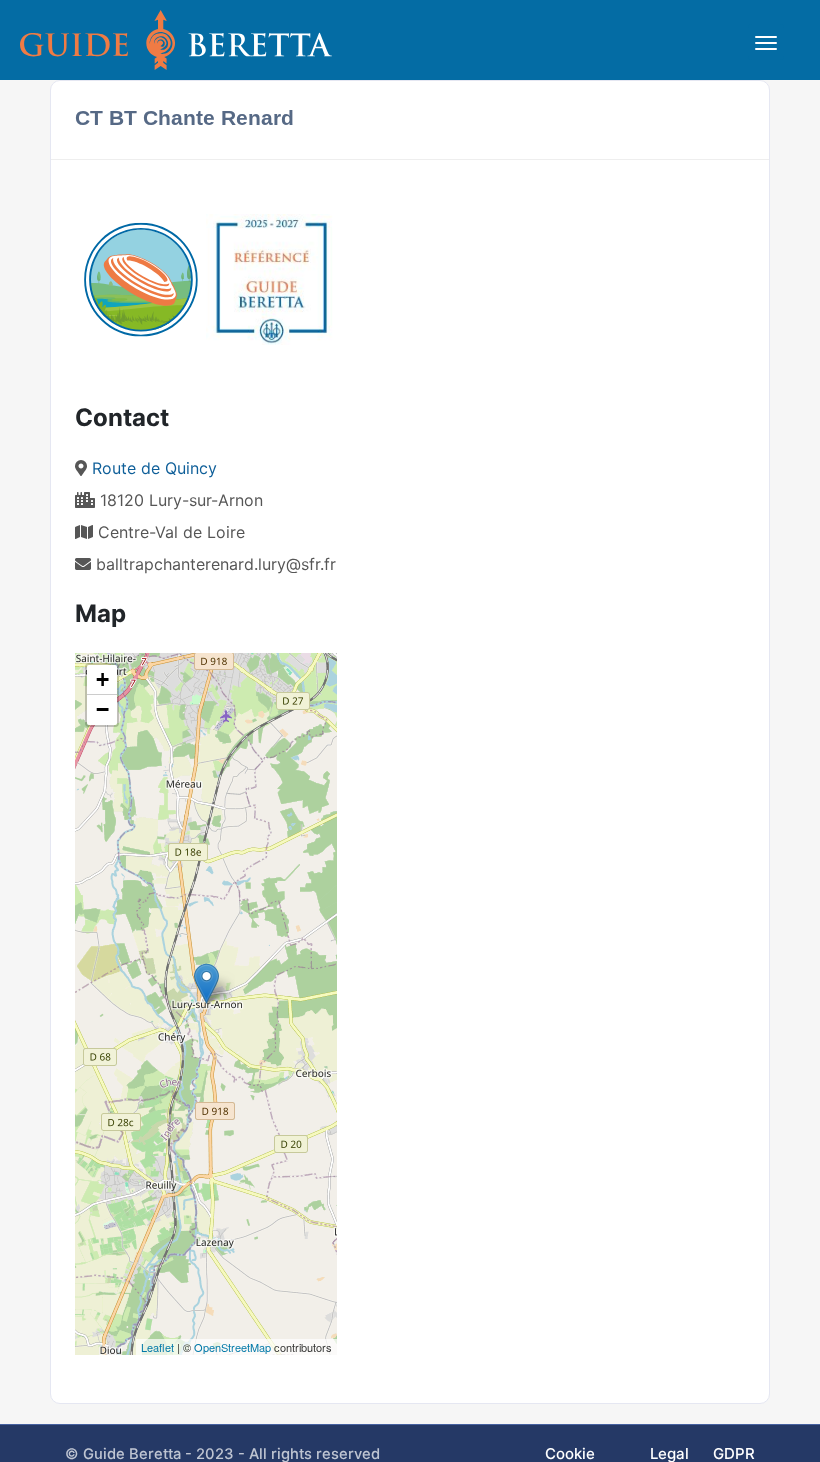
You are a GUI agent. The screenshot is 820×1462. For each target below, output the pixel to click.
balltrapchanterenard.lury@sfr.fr (216, 564)
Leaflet (157, 1347)
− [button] (102, 709)
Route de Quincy (154, 468)
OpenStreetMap (232, 1347)
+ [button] (102, 679)
